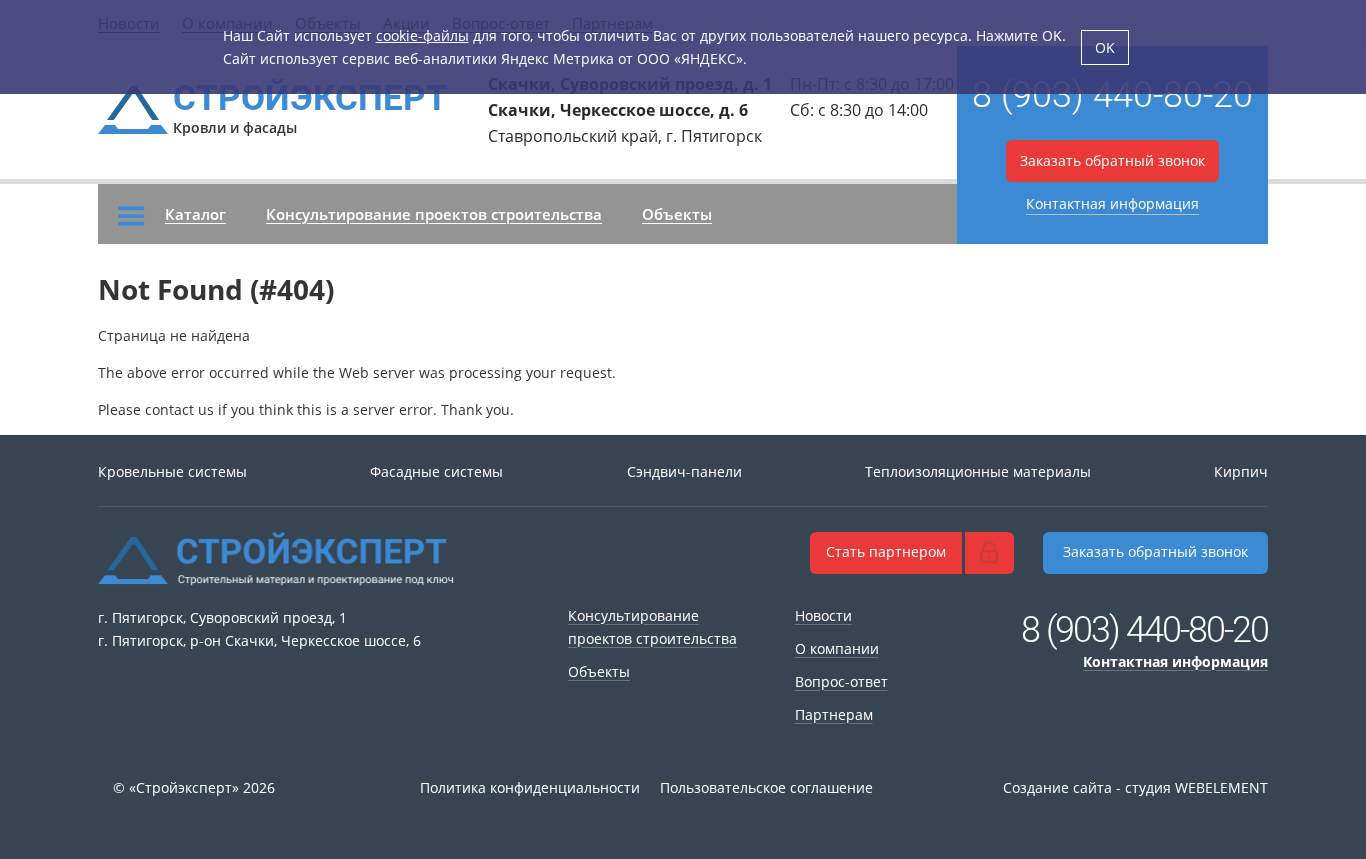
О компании (837, 648)
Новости (823, 615)
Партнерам (834, 714)
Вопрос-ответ (841, 681)
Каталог (195, 214)
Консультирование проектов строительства (434, 214)
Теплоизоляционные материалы (978, 471)
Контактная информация (1112, 203)
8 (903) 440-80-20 (1112, 95)
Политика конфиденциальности (530, 787)
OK (1105, 47)
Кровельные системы (172, 471)
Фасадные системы (436, 471)
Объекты (677, 214)
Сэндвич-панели (684, 471)
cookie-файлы (422, 35)
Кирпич (1241, 471)
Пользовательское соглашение (766, 787)
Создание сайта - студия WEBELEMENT (1135, 787)
